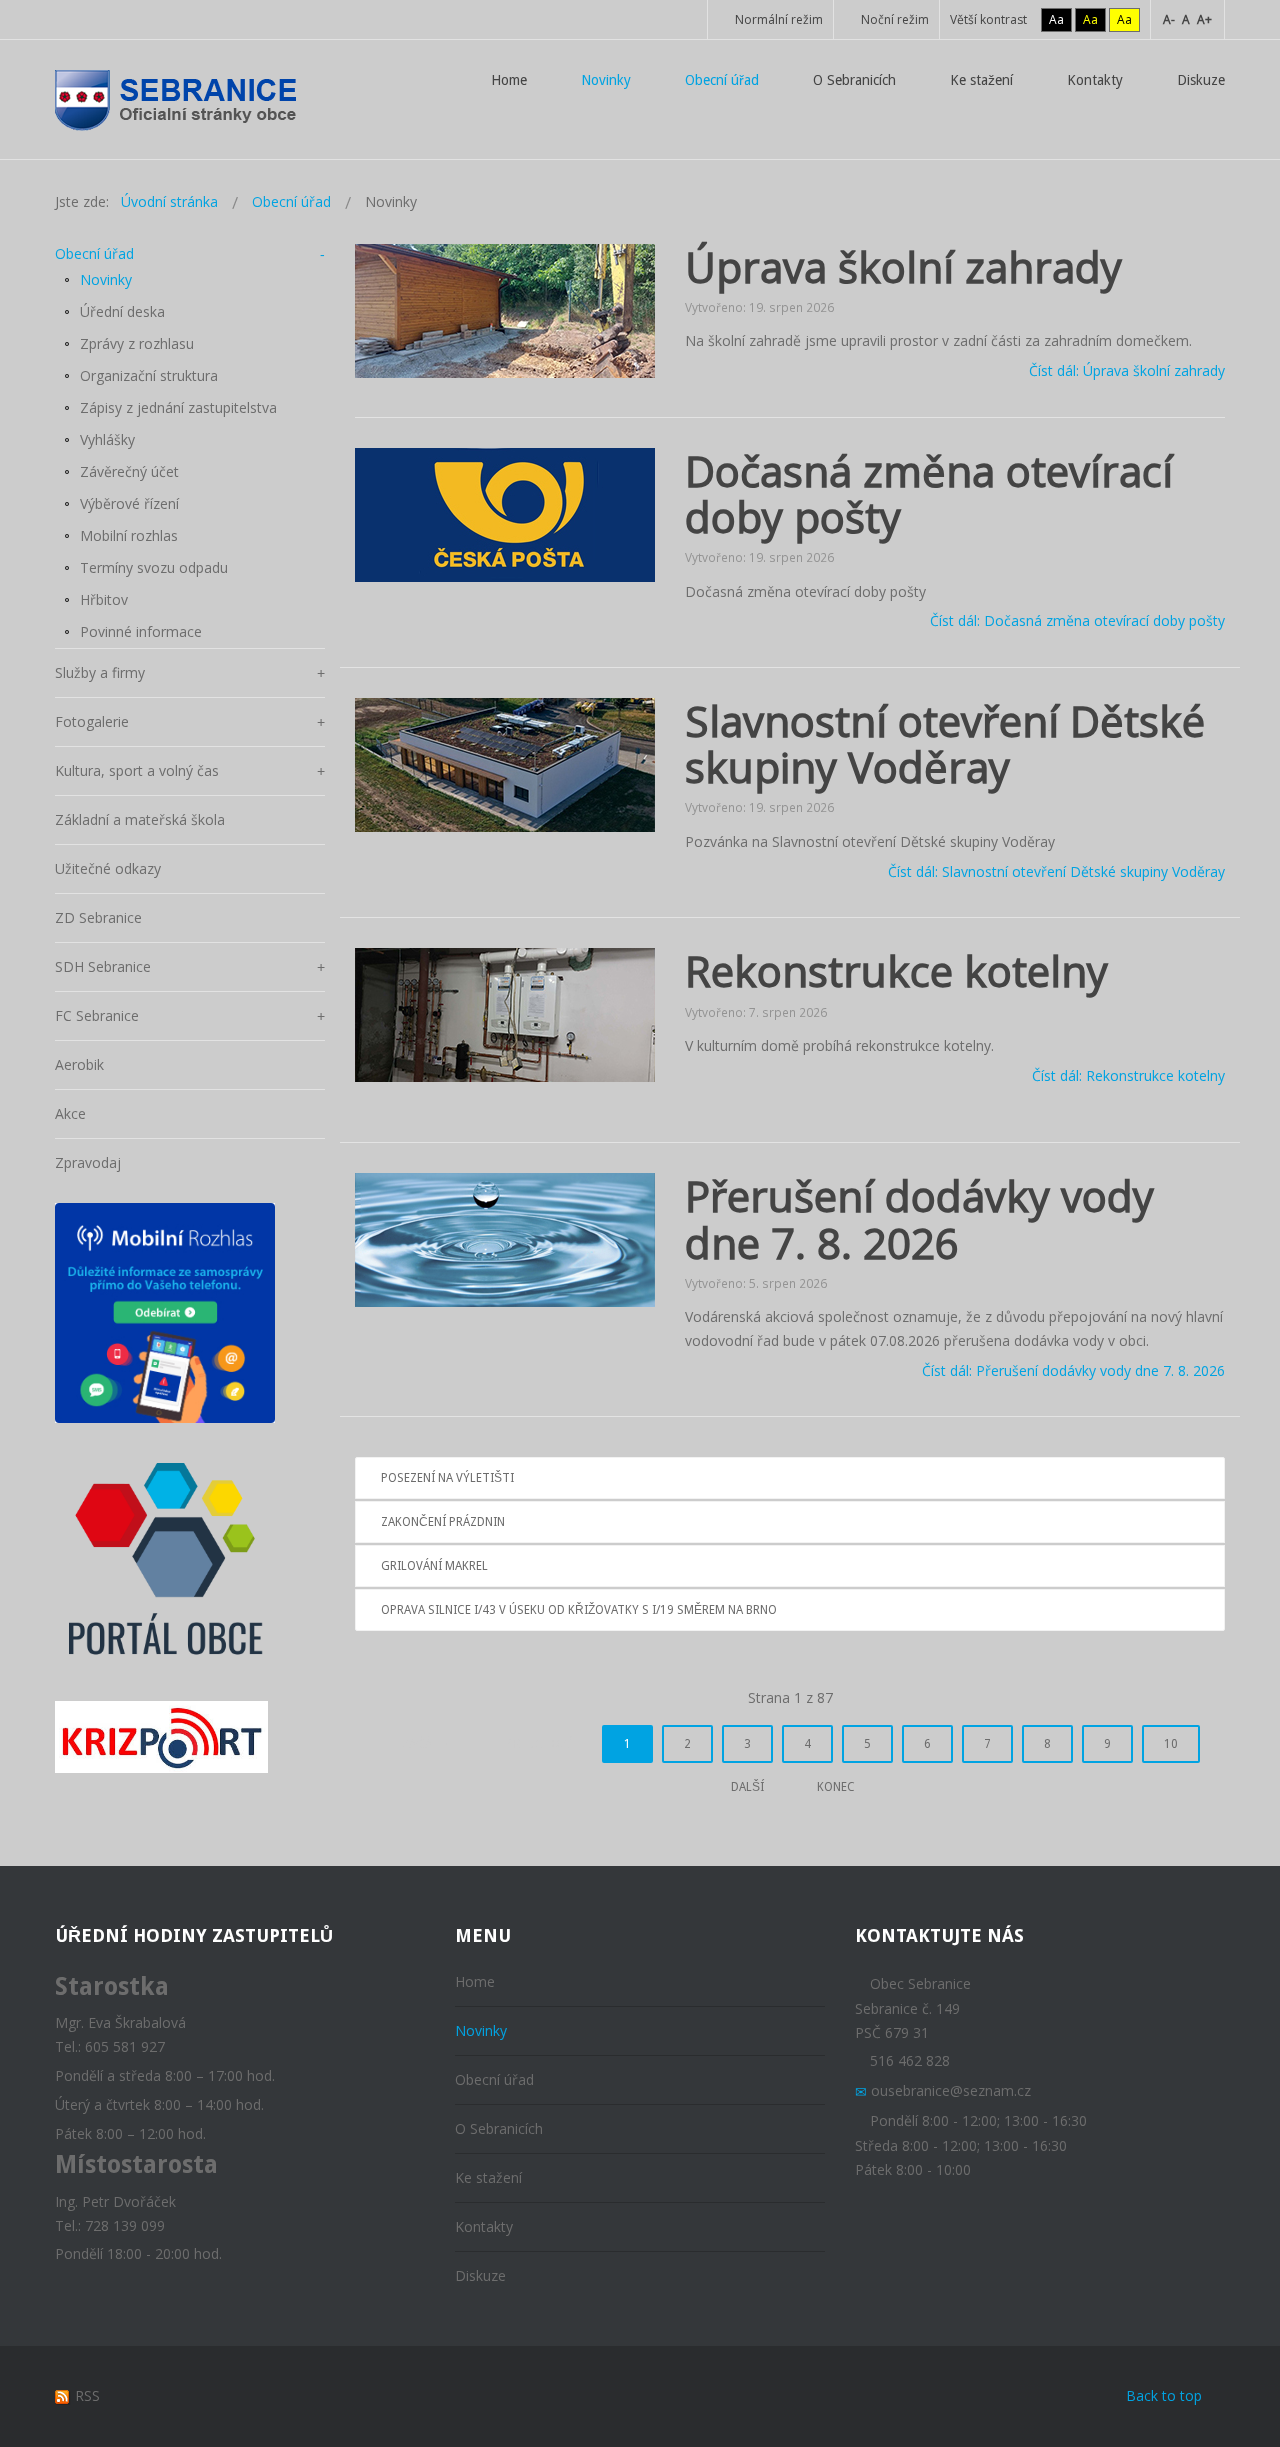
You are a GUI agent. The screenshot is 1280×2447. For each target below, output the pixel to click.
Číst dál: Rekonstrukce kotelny (1128, 1075)
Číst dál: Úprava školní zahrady (1127, 370)
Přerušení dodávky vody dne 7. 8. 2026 (919, 1218)
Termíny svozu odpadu (154, 567)
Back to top (1164, 2395)
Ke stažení (488, 2177)
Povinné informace (141, 631)
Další (747, 1787)
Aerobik (79, 1064)
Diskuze (480, 2275)
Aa (1056, 19)
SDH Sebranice (103, 966)
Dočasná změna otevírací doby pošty (929, 493)
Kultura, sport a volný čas (137, 770)
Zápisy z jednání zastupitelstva (178, 407)
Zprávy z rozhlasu (137, 343)
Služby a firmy (100, 672)
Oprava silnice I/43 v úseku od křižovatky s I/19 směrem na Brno (579, 1610)
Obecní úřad (94, 253)
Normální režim (777, 19)
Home (475, 1981)
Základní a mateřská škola (140, 819)
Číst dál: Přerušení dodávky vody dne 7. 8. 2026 (1073, 1370)
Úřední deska (122, 311)
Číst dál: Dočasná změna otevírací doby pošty (1077, 621)
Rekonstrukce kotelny (896, 970)
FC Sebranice (97, 1015)
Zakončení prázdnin (443, 1522)
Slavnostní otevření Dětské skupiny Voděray (945, 743)
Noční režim (893, 19)
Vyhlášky (107, 439)
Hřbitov (104, 599)
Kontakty (484, 2226)
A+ (1204, 19)
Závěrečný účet (129, 471)
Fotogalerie (92, 721)
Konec (836, 1787)
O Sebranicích (499, 2128)
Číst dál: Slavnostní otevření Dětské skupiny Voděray (1056, 871)
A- (1169, 19)
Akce (70, 1113)
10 (1171, 1744)
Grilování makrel (434, 1566)
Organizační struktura (149, 375)
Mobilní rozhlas (129, 535)
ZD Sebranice (98, 917)
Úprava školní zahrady (903, 266)
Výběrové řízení (129, 503)
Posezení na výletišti (447, 1478)
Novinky (106, 279)
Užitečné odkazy (108, 868)
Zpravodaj (88, 1162)
